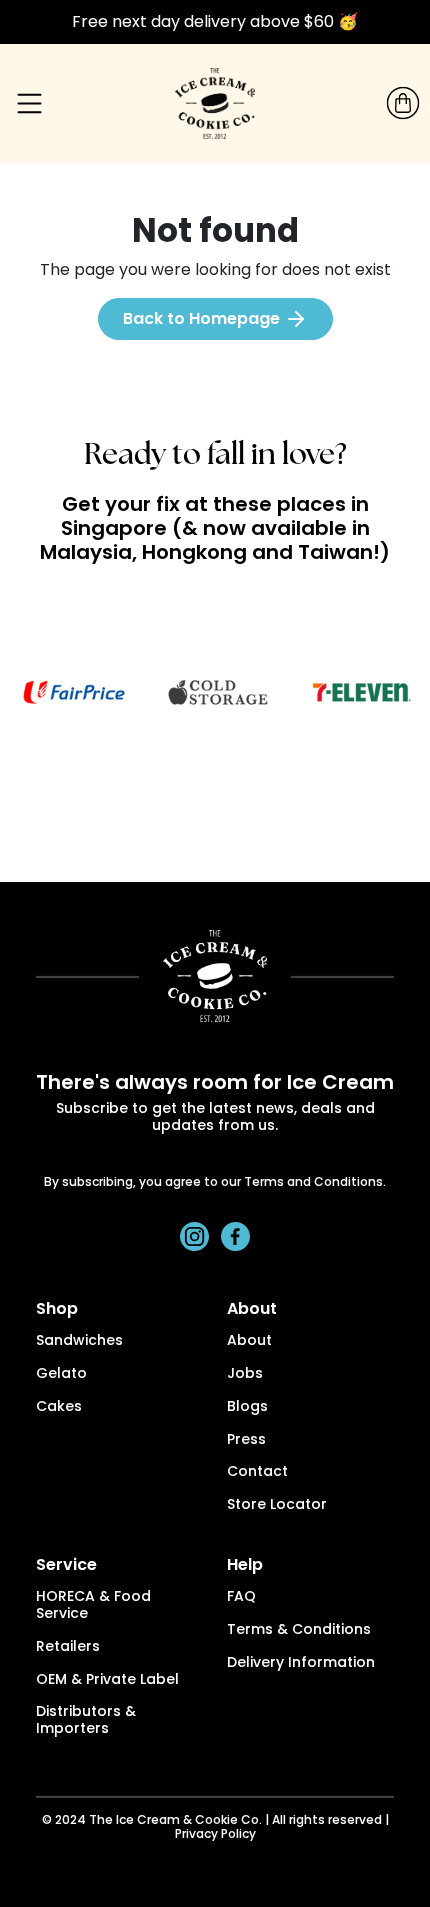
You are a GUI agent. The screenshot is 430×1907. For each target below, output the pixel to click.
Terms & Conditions (299, 1630)
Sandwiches (79, 1341)
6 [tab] (290, 787)
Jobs (245, 1374)
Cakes (59, 1407)
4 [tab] (230, 787)
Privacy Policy (215, 1835)
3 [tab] (200, 787)
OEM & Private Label (107, 1680)
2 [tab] (170, 787)
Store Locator (277, 1505)
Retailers (68, 1647)
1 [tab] (140, 787)
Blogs (247, 1407)
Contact (257, 1472)
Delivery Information (301, 1663)
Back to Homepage (203, 318)
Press (246, 1440)
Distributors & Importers (86, 1721)
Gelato (61, 1374)
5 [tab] (260, 787)
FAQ (241, 1597)
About (249, 1341)
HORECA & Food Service (93, 1606)
